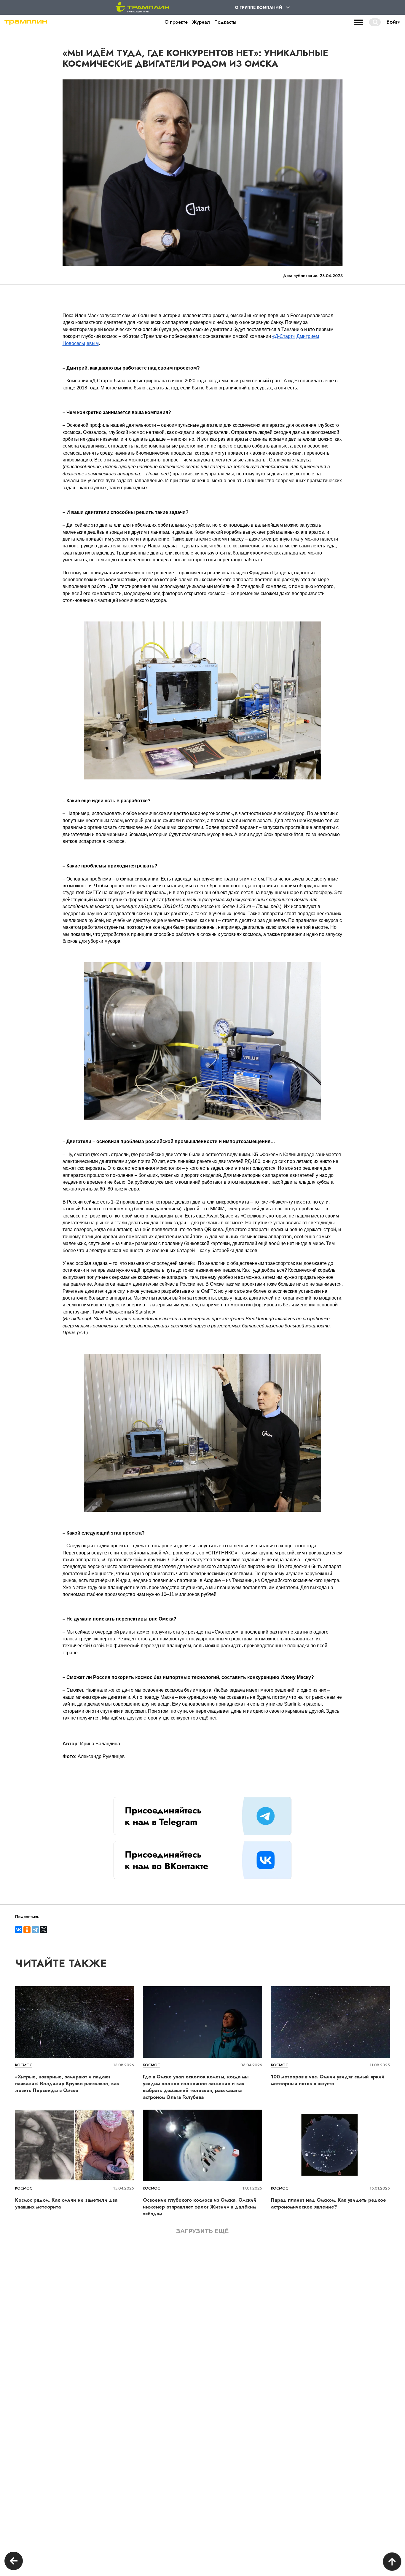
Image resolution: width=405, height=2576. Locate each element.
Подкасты (225, 22)
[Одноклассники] (27, 1930)
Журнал (201, 22)
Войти (394, 22)
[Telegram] (35, 1930)
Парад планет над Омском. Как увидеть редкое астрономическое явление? (329, 2203)
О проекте (176, 22)
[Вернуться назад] (14, 2562)
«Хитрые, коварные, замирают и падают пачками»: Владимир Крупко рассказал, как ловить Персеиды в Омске (67, 2084)
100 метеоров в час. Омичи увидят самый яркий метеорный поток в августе (328, 2080)
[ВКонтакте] (19, 1930)
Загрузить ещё (203, 2231)
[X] (44, 1930)
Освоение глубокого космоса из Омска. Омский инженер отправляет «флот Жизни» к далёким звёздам (200, 2207)
